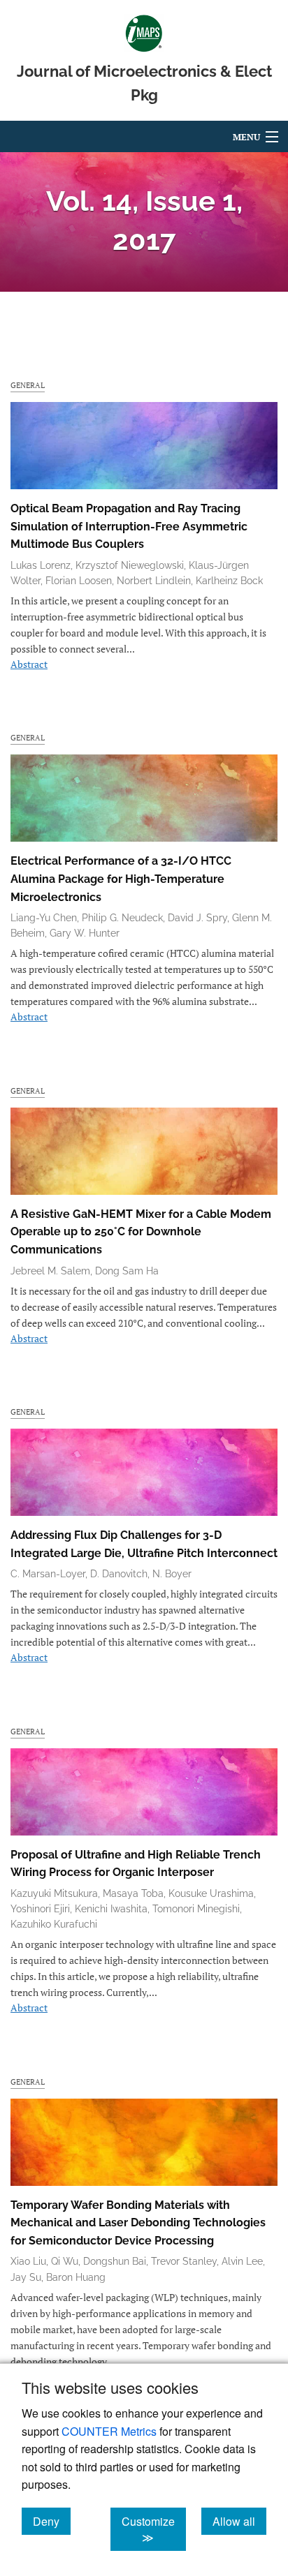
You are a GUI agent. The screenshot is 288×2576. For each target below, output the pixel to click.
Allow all (239, 2521)
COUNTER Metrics (109, 2431)
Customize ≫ (154, 2529)
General (28, 385)
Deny (52, 2521)
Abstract (29, 664)
